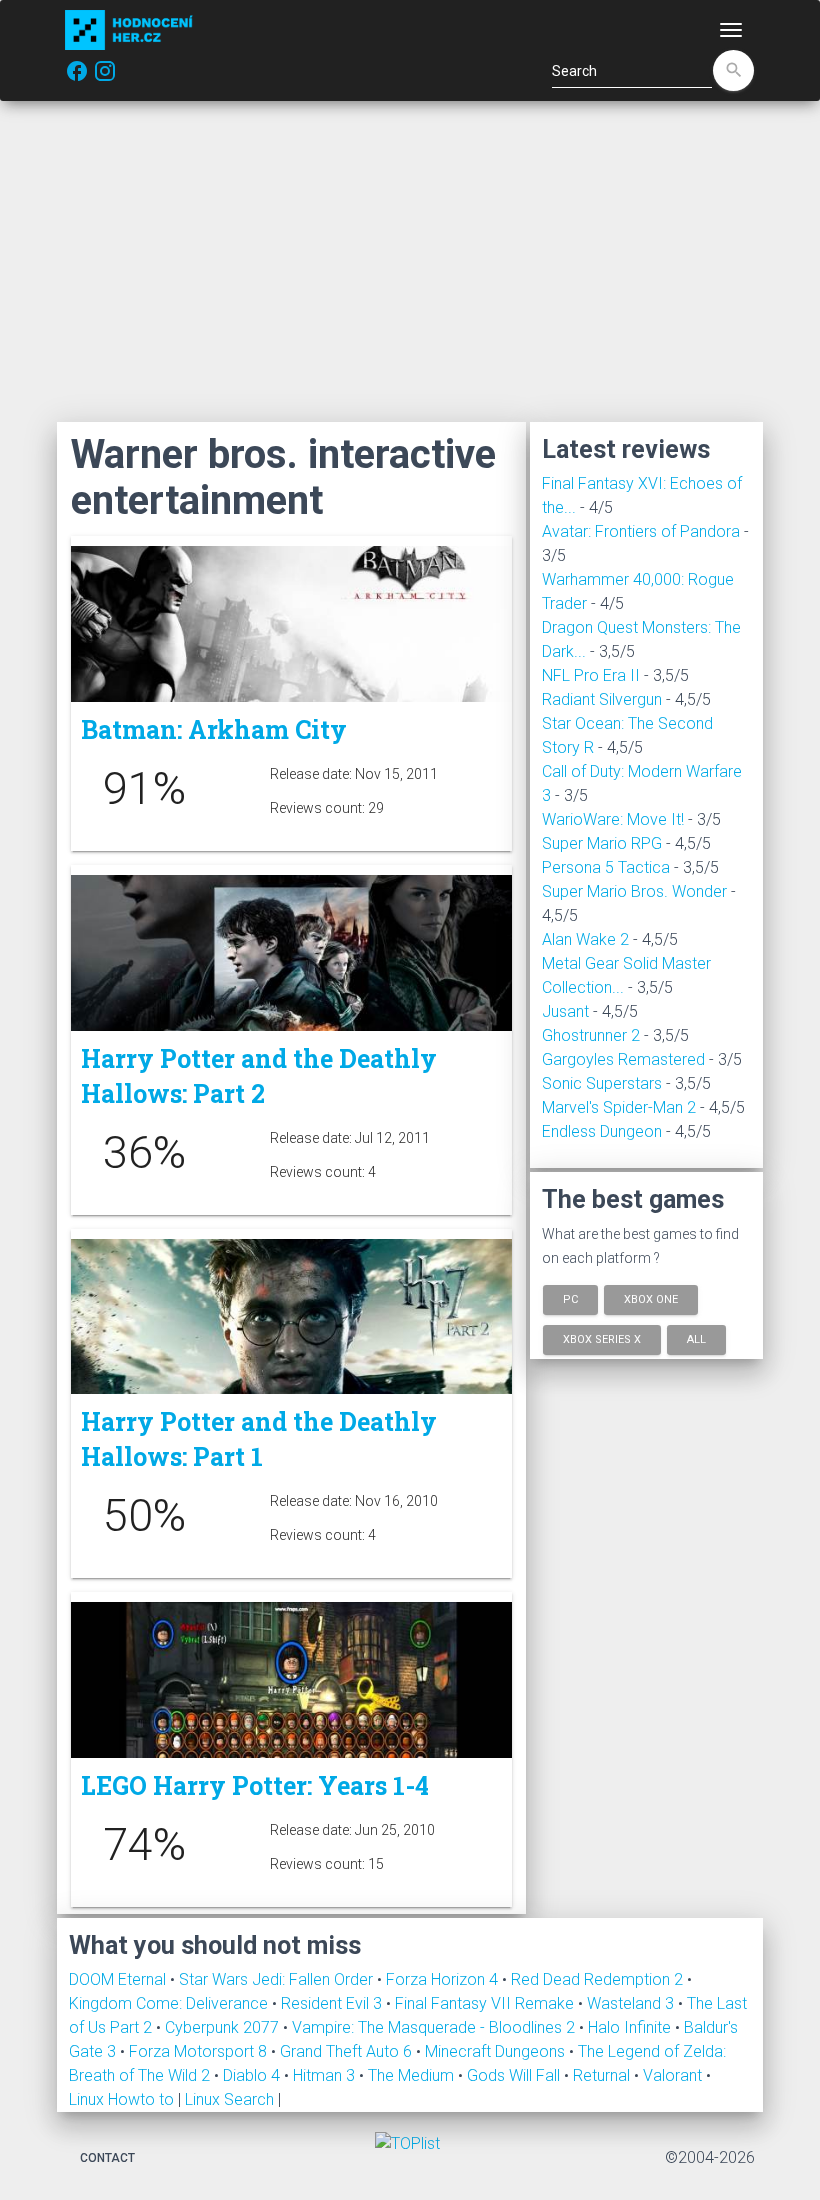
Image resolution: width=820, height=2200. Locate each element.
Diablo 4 (253, 2075)
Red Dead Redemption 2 (599, 1979)
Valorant (674, 2075)
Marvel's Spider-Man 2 (619, 1107)
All (696, 1338)
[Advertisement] (410, 261)
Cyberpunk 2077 (224, 2027)
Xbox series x (602, 1338)
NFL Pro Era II (591, 675)
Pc (570, 1299)
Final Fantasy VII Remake (486, 2003)
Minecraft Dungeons (497, 2051)
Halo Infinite (631, 2027)
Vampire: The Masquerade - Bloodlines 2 (435, 2027)
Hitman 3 (326, 2075)
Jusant (565, 1011)
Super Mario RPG (602, 843)
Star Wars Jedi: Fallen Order (278, 1979)
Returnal (603, 2075)
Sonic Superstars (602, 1083)
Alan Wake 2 (585, 939)
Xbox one (651, 1299)
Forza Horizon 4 (444, 1979)
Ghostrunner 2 (591, 1035)
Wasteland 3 (632, 2003)
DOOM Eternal (119, 1979)
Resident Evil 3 (333, 2003)
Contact (107, 2158)
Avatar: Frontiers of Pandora (641, 531)
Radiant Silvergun (602, 699)
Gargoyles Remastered (623, 1059)
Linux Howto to (121, 2099)
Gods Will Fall (515, 2075)
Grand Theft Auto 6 (348, 2051)
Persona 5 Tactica (606, 867)
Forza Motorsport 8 (200, 2051)
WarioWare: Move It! (613, 819)
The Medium (413, 2075)
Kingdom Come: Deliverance (170, 2003)
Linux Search (229, 2099)
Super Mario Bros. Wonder (634, 891)
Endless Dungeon (602, 1131)
